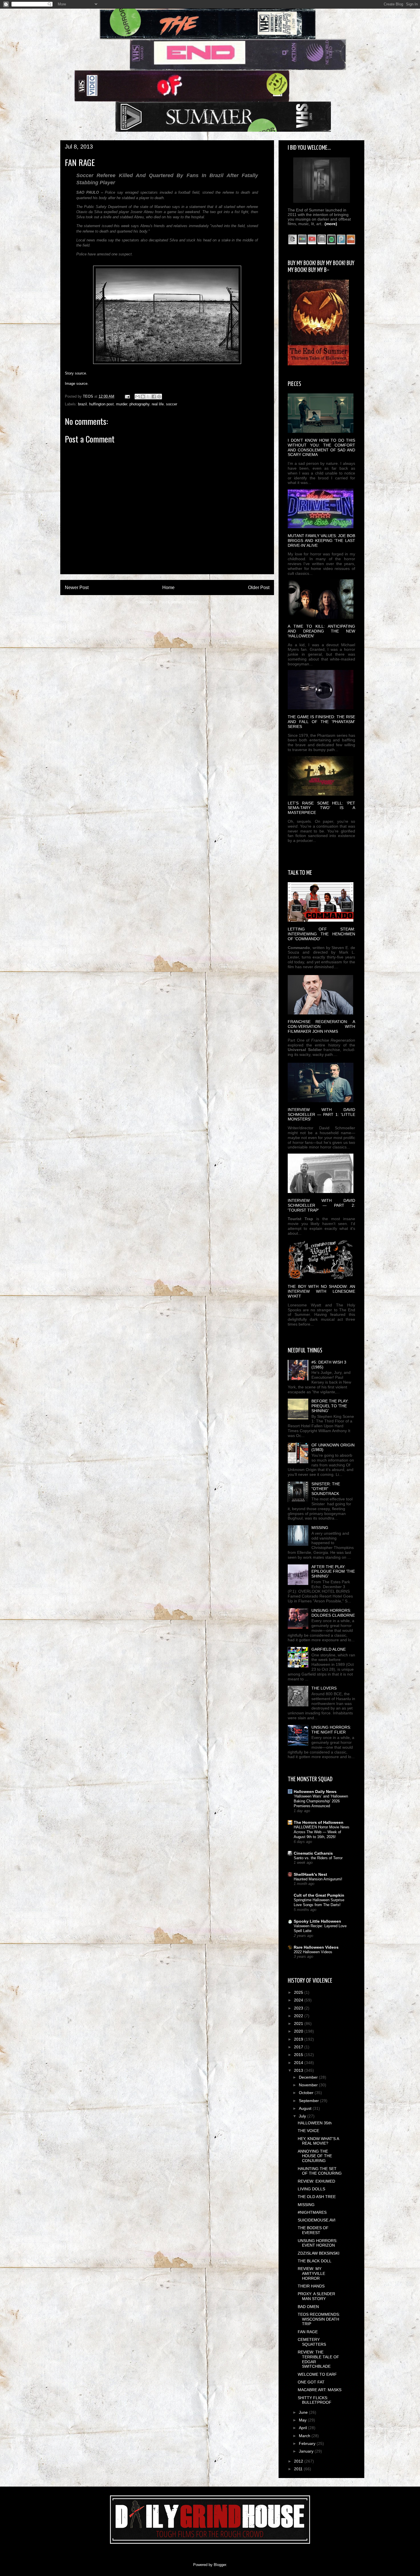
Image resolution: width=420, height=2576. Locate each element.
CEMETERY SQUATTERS (312, 2342)
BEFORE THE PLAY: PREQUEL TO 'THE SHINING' (330, 1406)
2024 (299, 2000)
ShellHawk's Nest (310, 1874)
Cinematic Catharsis (313, 1853)
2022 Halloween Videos (313, 1952)
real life (158, 404)
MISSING (320, 1528)
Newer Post (77, 588)
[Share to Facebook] (154, 397)
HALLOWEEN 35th (315, 2123)
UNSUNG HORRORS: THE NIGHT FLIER (331, 1730)
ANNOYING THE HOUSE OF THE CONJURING (315, 2156)
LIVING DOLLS (311, 2189)
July (303, 2116)
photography (139, 404)
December (309, 2077)
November (309, 2085)
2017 (299, 2047)
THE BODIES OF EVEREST (313, 2230)
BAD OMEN (308, 2307)
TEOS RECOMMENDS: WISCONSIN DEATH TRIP (319, 2319)
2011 (299, 2469)
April (303, 2428)
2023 (299, 2008)
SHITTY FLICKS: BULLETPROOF (315, 2400)
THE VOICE (308, 2131)
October (307, 2093)
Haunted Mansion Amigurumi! (318, 1879)
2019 (299, 2039)
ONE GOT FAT (311, 2382)
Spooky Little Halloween (317, 1921)
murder (122, 404)
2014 (299, 2063)
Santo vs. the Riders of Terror (318, 1858)
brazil (82, 404)
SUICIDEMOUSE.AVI (317, 2220)
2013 (299, 2070)
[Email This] (137, 397)
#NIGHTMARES (312, 2212)
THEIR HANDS (311, 2286)
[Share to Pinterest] (159, 397)
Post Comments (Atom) (179, 602)
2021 (299, 2023)
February (308, 2443)
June (304, 2412)
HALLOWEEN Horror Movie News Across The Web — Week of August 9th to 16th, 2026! (322, 1832)
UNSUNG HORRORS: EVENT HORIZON (318, 2243)
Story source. (76, 373)
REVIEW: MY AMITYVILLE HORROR (311, 2273)
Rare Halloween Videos (316, 1947)
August (306, 2108)
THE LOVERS (324, 1688)
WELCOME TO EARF (317, 2374)
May (303, 2420)
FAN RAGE (308, 2332)
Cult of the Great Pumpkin (319, 1895)
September (309, 2101)
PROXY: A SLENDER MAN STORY (316, 2296)
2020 (299, 2031)
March (305, 2436)
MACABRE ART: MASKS (320, 2390)
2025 (299, 1992)
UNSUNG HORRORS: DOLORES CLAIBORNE (333, 1613)
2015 (299, 2055)
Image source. (77, 384)
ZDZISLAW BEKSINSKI (319, 2253)
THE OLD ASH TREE (317, 2197)
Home (168, 588)
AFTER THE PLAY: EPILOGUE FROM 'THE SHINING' (333, 1572)
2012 (299, 2461)
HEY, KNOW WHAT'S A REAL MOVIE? (318, 2141)
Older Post (259, 588)
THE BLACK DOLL (315, 2261)
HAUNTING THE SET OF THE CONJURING (320, 2171)
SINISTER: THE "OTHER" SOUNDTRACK (326, 1489)
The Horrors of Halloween (319, 1822)
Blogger (220, 2565)
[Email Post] (127, 396)
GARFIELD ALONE (329, 1649)
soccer (172, 404)
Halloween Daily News (315, 1792)
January (307, 2451)
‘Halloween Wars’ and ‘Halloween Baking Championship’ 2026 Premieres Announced (321, 1801)
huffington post (101, 404)
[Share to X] (148, 397)
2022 (299, 2016)
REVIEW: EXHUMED (316, 2181)
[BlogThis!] (143, 397)
